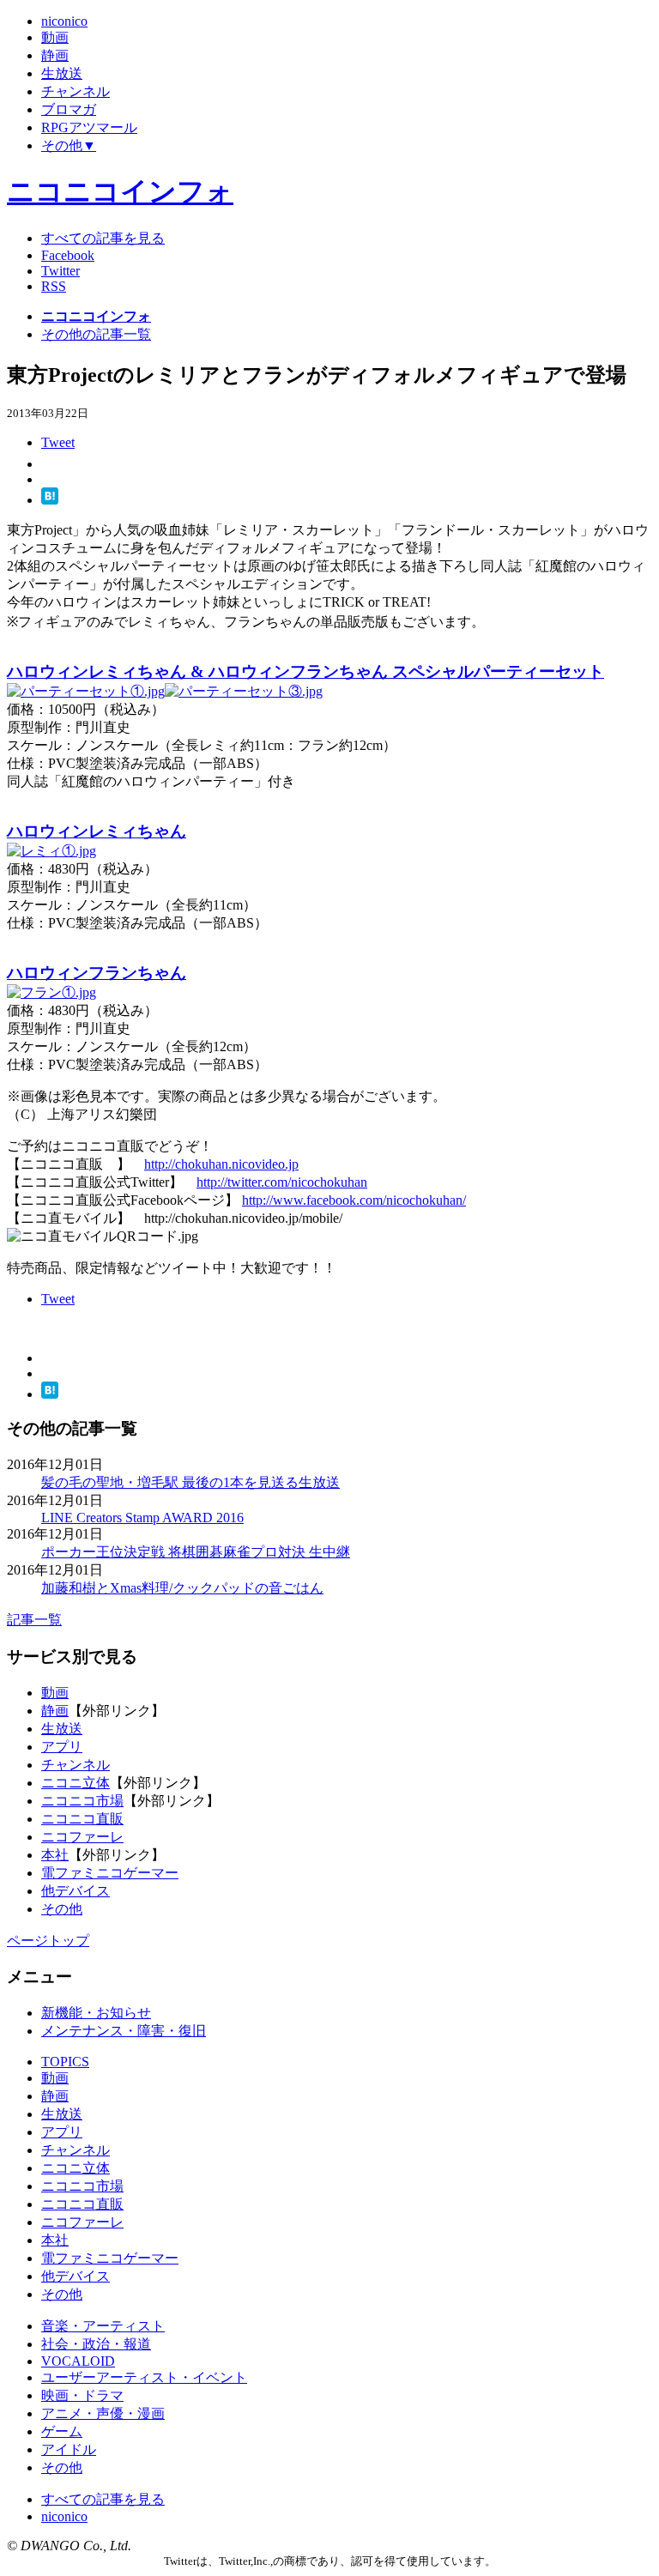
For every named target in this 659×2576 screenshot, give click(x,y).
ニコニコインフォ (120, 191)
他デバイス (76, 1891)
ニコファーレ (82, 1837)
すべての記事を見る (103, 238)
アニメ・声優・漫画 (103, 2413)
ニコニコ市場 (82, 1801)
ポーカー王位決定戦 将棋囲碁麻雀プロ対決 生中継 (196, 1552)
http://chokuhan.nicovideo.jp (221, 1164)
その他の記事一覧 (96, 334)
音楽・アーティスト (103, 2326)
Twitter (60, 271)
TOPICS (65, 2062)
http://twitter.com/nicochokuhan (282, 1182)
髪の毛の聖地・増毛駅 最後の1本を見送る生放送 (190, 1482)
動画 (55, 1693)
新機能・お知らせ (96, 2013)
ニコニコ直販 (82, 1819)
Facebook (68, 255)
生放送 (62, 1729)
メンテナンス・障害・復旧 (124, 2031)
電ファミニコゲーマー (110, 1873)
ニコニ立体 (76, 1783)
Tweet (58, 442)
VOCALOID (78, 2361)
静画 (55, 1711)
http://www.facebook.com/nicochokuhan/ (354, 1200)
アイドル (69, 2449)
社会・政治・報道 (96, 2344)
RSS (54, 286)
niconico (64, 2516)
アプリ (62, 1747)
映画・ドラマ (82, 2395)
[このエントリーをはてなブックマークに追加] (50, 500)
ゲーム (62, 2431)
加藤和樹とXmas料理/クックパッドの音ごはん (182, 1588)
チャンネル (76, 1765)
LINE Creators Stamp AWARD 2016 (142, 1518)
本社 (55, 1855)
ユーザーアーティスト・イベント (144, 2377)
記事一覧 (34, 1620)
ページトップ (48, 1941)
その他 (62, 1909)
